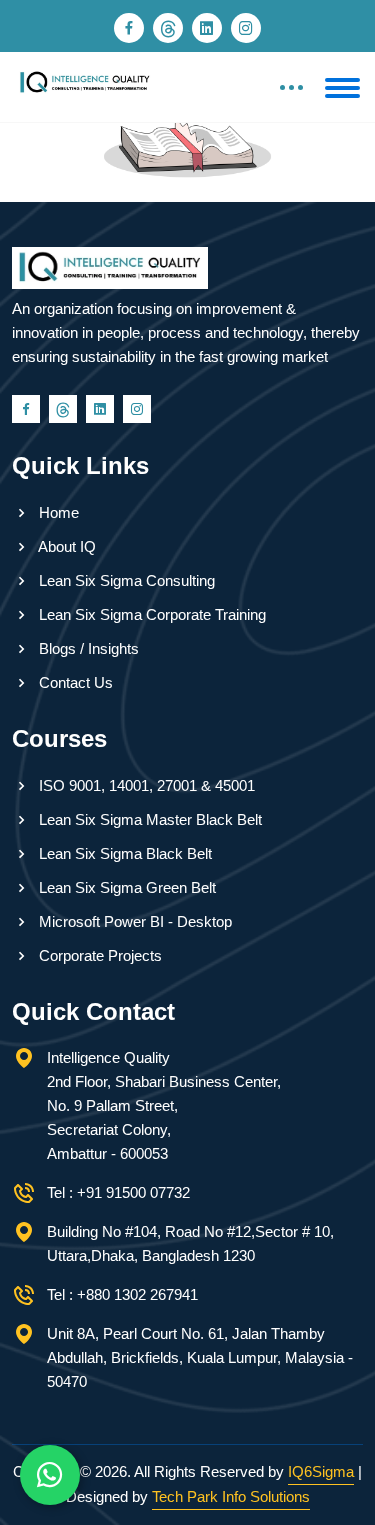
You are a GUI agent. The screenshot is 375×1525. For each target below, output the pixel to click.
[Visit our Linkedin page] (207, 28)
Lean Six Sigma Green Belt (125, 887)
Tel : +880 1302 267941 (122, 1294)
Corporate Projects (98, 955)
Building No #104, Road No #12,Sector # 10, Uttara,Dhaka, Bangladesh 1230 (190, 1243)
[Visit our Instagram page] (246, 28)
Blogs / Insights (87, 648)
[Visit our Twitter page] (168, 28)
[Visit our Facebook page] (129, 28)
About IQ (65, 546)
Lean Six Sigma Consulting (125, 580)
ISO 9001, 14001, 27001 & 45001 (145, 785)
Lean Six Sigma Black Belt (123, 853)
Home (57, 512)
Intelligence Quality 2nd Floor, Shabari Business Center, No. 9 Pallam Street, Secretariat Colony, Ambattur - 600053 (164, 1105)
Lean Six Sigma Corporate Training (150, 614)
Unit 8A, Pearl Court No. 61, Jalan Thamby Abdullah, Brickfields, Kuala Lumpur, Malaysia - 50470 (200, 1357)
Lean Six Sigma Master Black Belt (148, 819)
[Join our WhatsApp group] (50, 1475)
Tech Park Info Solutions (231, 1496)
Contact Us (74, 682)
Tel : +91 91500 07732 (118, 1192)
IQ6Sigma (321, 1471)
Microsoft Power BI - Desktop (133, 921)
